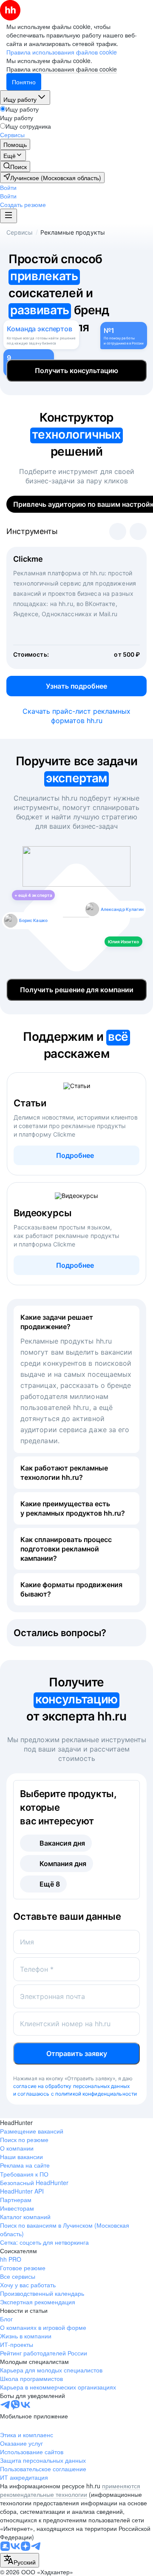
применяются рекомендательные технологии (70, 2490)
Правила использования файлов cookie (62, 69)
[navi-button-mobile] (8, 216)
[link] (15, 167)
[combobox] (20, 2560)
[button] (8, 187)
